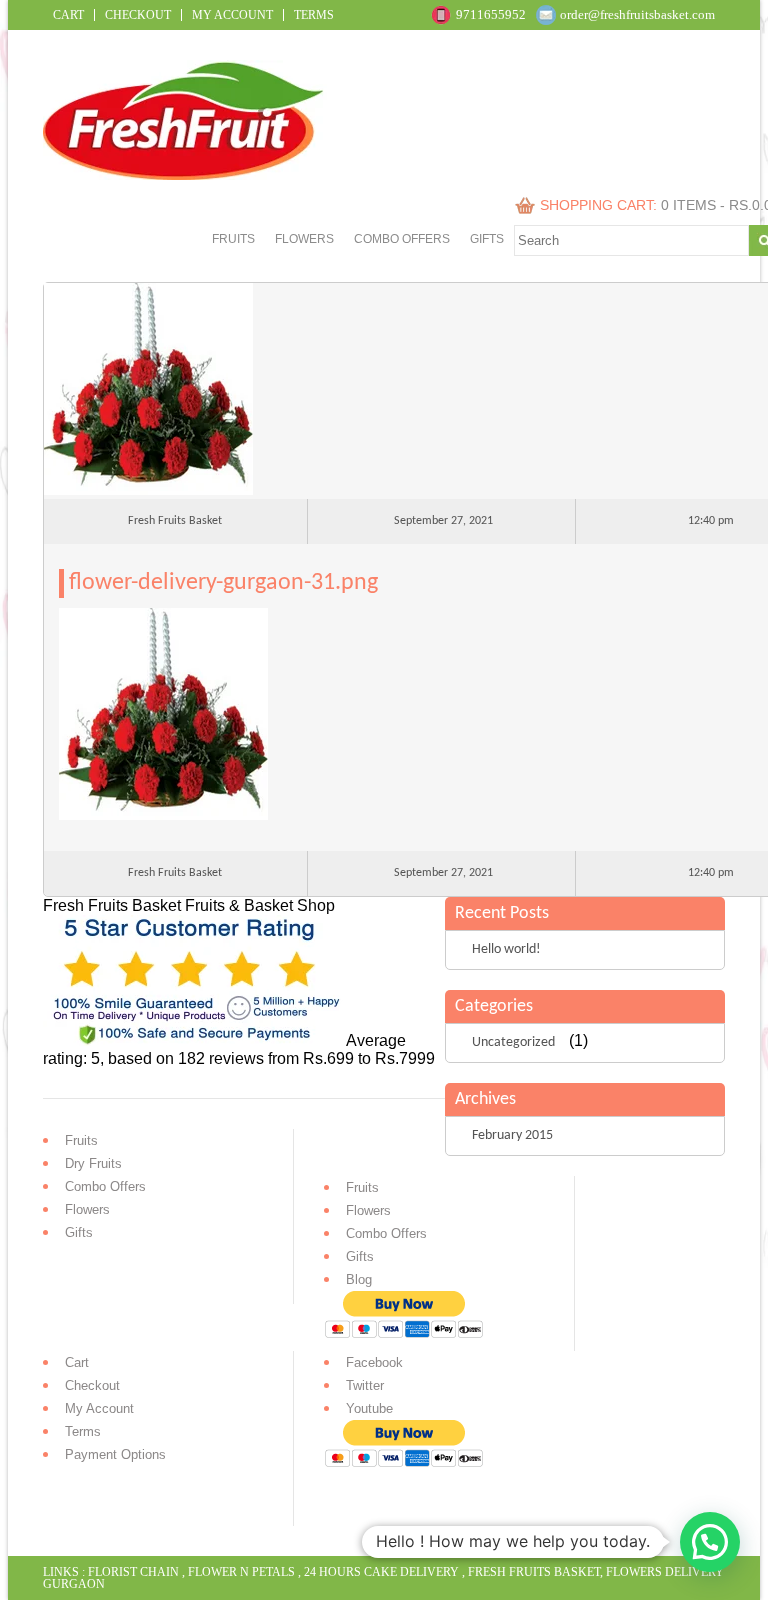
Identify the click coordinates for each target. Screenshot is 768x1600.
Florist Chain (133, 1572)
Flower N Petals (241, 1572)
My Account (232, 15)
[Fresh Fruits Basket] (185, 174)
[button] (710, 1542)
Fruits (233, 239)
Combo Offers (402, 239)
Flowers (304, 239)
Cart (68, 15)
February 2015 (512, 1135)
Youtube (369, 1408)
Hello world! (506, 949)
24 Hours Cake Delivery (381, 1572)
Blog (359, 1279)
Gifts (487, 239)
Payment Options (115, 1454)
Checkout (138, 15)
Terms (314, 15)
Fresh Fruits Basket (534, 1572)
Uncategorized (513, 1042)
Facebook (374, 1362)
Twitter (365, 1385)
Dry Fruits (93, 1163)
